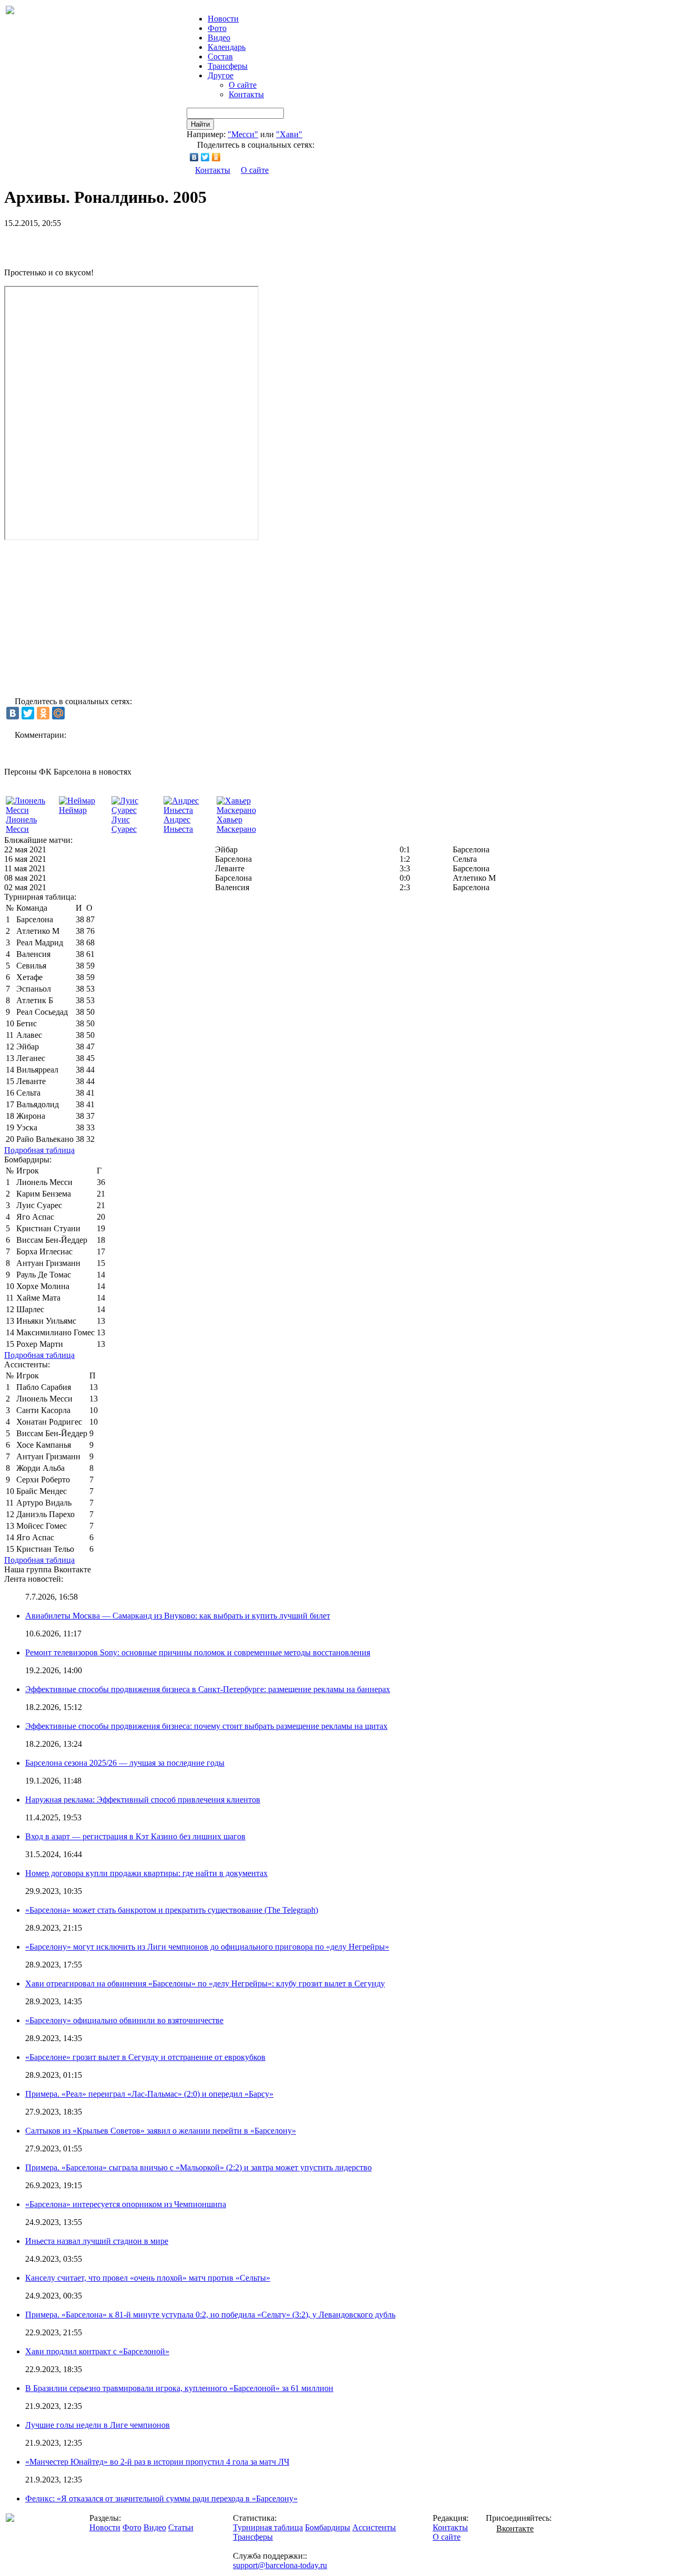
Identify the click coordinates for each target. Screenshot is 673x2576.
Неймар (73, 810)
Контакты (246, 94)
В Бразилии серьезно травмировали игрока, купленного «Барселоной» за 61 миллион (179, 2388)
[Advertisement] (127, 244)
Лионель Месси (21, 824)
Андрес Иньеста (178, 824)
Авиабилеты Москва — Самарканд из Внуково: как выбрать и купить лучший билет (178, 1616)
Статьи (181, 2527)
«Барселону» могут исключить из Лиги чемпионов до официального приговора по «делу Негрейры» (207, 1947)
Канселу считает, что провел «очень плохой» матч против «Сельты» (148, 2278)
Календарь (227, 47)
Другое (221, 75)
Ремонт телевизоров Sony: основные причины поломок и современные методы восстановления (198, 1652)
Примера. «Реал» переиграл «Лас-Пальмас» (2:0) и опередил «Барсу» (149, 2094)
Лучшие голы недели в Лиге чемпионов (98, 2425)
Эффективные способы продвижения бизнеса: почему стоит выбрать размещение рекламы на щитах (206, 1726)
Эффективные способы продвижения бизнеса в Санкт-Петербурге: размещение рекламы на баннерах (208, 1689)
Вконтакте (515, 2528)
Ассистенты (374, 2527)
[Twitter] (205, 157)
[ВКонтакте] (194, 157)
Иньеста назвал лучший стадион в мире (97, 2241)
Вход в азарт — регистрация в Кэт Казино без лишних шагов (135, 1836)
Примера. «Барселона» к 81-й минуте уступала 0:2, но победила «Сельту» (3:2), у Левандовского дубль (210, 2315)
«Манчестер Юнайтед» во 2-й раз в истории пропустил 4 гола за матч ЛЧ (157, 2462)
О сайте (243, 85)
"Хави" (289, 134)
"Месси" (243, 134)
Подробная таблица (39, 1150)
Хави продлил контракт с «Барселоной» (97, 2351)
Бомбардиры (328, 2527)
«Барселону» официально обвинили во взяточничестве (124, 2020)
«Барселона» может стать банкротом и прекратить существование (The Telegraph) (172, 1910)
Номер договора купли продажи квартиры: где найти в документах (146, 1873)
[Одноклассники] (216, 157)
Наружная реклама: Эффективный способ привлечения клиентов (143, 1800)
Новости (105, 2527)
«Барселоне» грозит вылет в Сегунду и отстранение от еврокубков (145, 2057)
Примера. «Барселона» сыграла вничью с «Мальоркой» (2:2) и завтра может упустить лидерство (198, 2167)
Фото (217, 28)
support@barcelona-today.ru (280, 2565)
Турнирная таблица (268, 2527)
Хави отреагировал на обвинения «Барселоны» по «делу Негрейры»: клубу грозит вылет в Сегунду (205, 1983)
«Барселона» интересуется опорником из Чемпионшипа (126, 2204)
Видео (219, 38)
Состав (220, 56)
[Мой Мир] (58, 713)
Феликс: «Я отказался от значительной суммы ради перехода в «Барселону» (161, 2498)
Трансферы (228, 66)
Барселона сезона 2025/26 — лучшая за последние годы (125, 1763)
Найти (200, 124)
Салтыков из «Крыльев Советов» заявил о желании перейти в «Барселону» (161, 2131)
